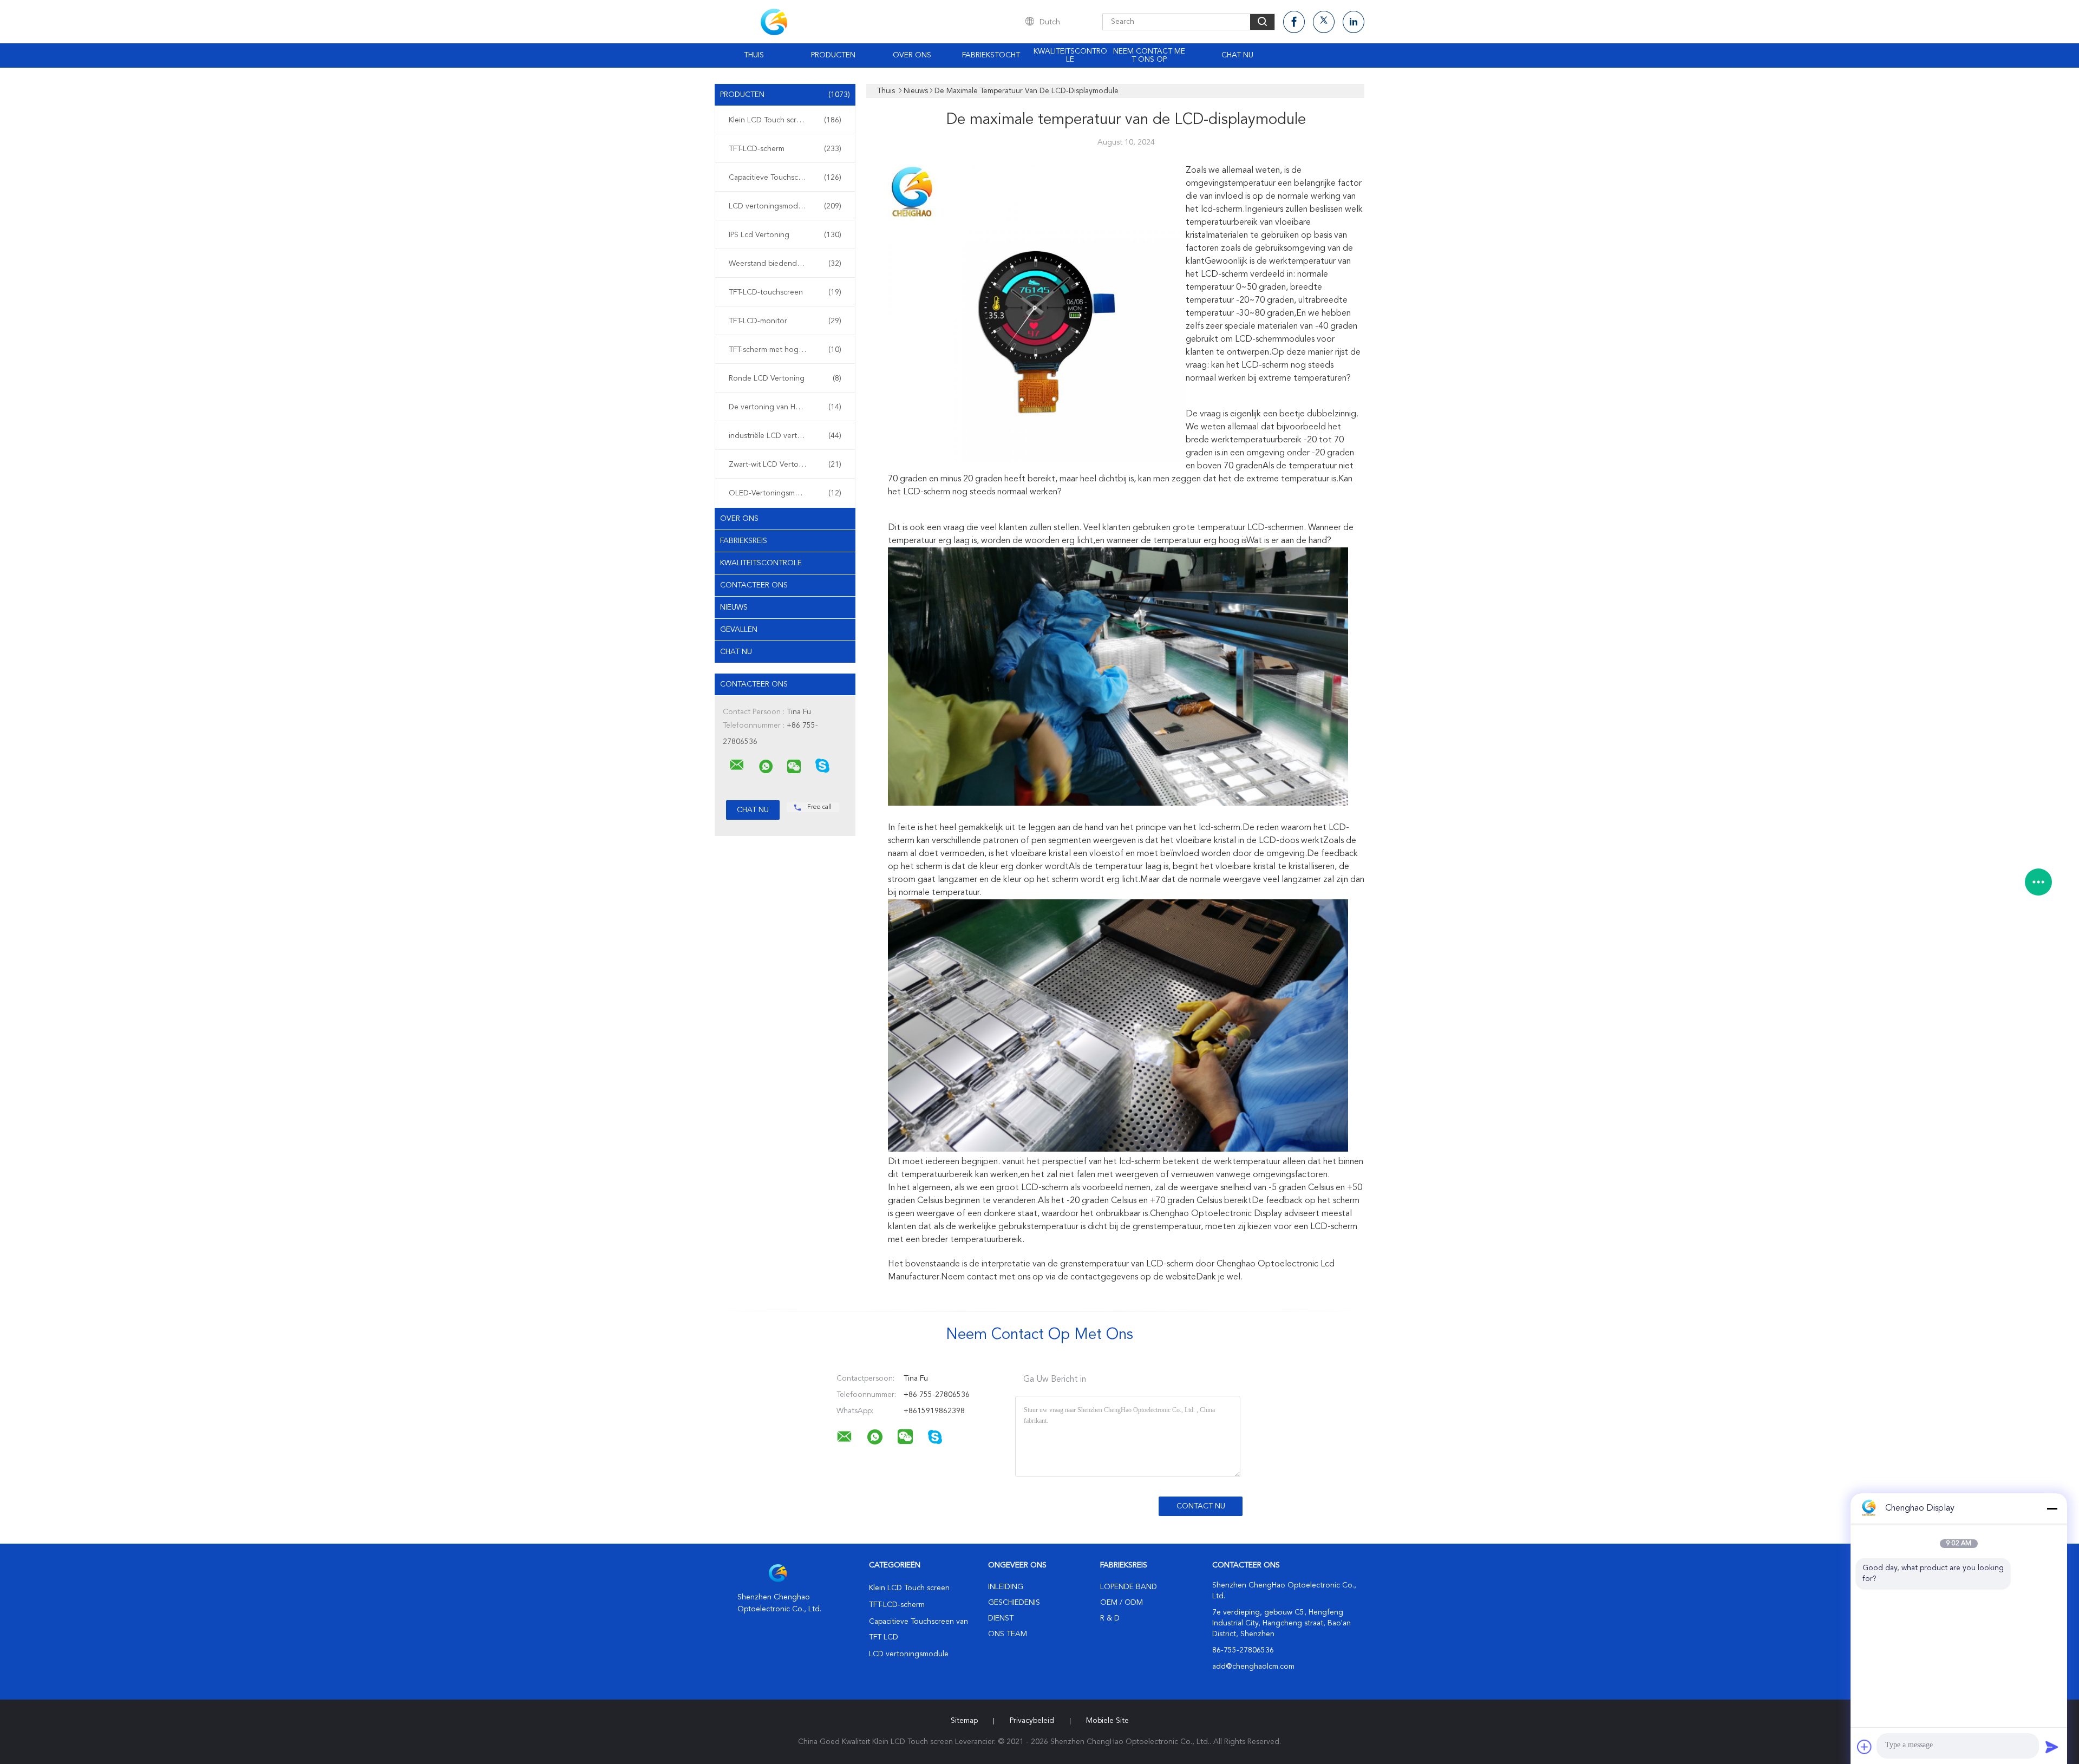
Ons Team (1008, 1634)
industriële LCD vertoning (785, 436)
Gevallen (739, 630)
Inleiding (1006, 1587)
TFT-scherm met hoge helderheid (786, 350)
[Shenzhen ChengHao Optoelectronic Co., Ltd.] (737, 765)
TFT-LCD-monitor (785, 321)
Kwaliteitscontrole (1070, 55)
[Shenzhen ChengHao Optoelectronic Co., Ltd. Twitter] (1324, 22)
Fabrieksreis (744, 541)
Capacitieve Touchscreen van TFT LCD (788, 178)
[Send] (2052, 1747)
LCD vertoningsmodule (785, 206)
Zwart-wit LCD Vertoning (785, 465)
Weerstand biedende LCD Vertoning (788, 264)
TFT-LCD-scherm (785, 149)
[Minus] (2052, 1508)
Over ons (912, 55)
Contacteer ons (754, 585)
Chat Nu (1237, 55)
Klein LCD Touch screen (785, 120)
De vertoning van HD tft (785, 407)
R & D (1110, 1618)
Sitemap (964, 1721)
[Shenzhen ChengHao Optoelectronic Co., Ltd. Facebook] (1294, 22)
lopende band (1129, 1587)
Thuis (754, 55)
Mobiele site (1107, 1721)
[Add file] (1865, 1747)
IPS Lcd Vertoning (785, 235)
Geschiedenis (1014, 1603)
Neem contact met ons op (1149, 55)
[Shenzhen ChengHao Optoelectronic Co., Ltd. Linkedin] (1354, 22)
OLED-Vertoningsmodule (785, 493)
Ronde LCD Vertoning (785, 378)
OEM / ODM (1122, 1603)
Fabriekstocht (991, 55)
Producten (833, 55)
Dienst (1001, 1618)
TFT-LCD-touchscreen (785, 292)
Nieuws (734, 607)
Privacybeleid (1032, 1721)
